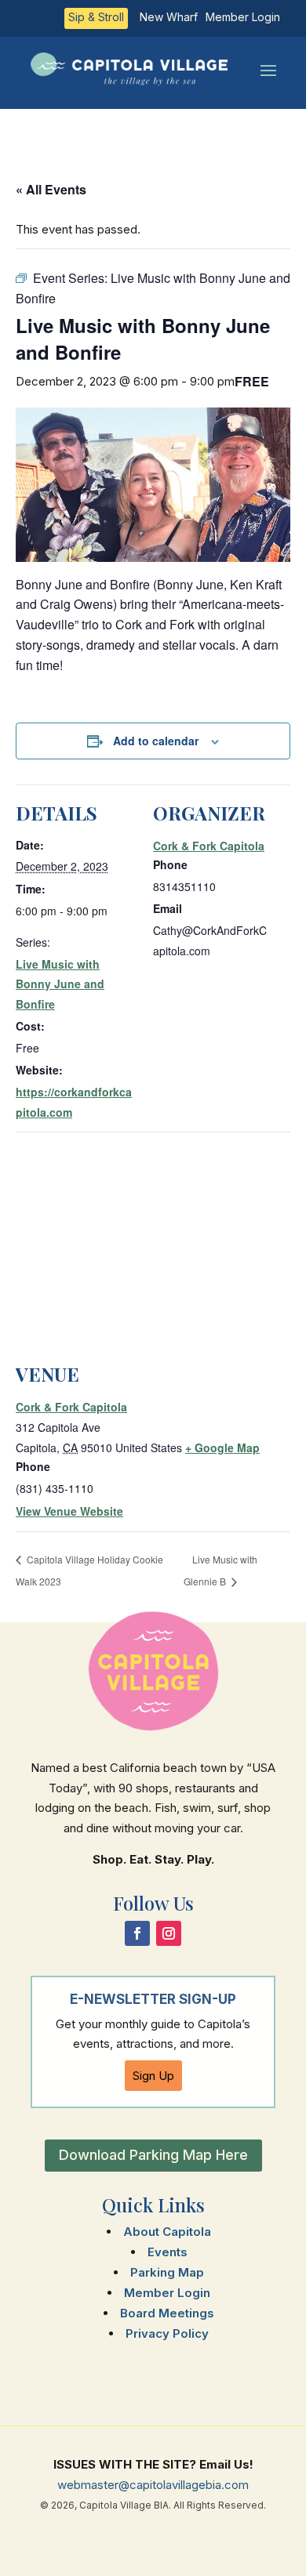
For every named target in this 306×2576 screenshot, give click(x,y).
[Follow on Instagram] (169, 1933)
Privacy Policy (167, 2333)
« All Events (51, 189)
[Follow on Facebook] (137, 1933)
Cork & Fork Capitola (209, 846)
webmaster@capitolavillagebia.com (153, 2485)
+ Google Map (222, 1447)
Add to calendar (156, 741)
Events (168, 2252)
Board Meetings (167, 2313)
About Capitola (167, 2232)
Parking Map (167, 2272)
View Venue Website (69, 1511)
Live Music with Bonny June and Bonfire (60, 984)
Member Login (243, 18)
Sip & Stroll (96, 18)
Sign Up (153, 2076)
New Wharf (169, 18)
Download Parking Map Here (153, 2155)
